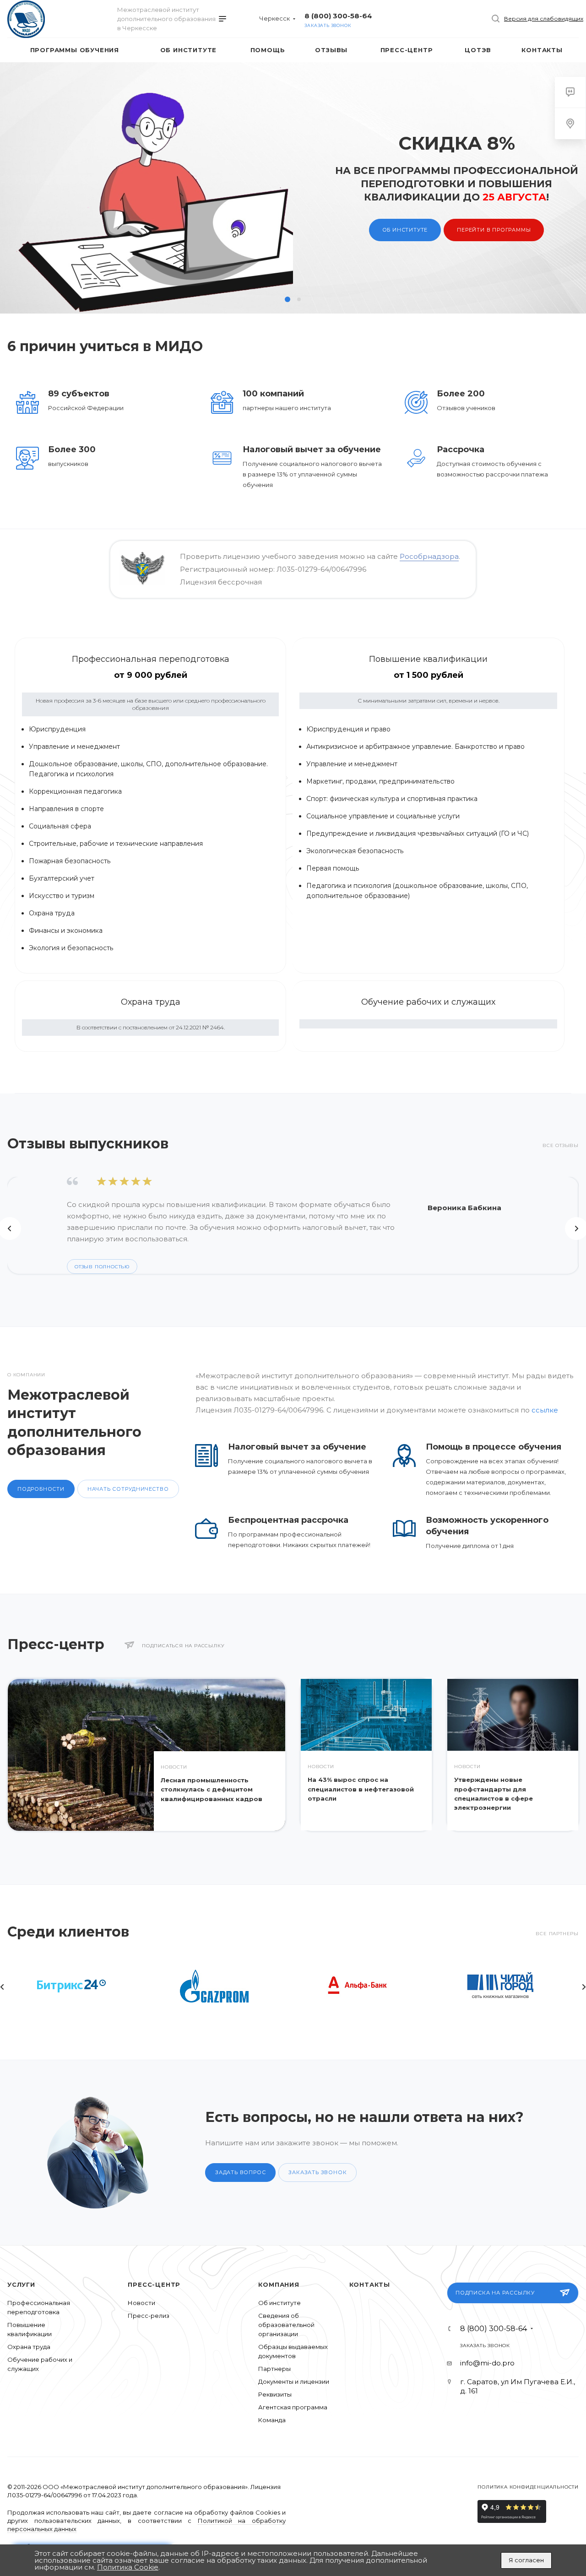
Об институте (112, 260)
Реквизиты (275, 2394)
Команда (272, 2420)
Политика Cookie (128, 2567)
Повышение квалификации (428, 659)
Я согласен (526, 2560)
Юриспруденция (57, 729)
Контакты (370, 2284)
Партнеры (274, 2369)
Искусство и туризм (62, 896)
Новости (141, 2303)
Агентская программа (293, 2407)
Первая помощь (333, 868)
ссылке (545, 1410)
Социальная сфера (60, 826)
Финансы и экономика (66, 931)
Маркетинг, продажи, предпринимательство (380, 781)
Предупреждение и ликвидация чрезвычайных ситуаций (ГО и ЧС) (418, 833)
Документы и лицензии (294, 2381)
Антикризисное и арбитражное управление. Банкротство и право (415, 747)
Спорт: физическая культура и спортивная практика (392, 799)
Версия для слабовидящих (544, 19)
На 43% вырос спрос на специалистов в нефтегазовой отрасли (361, 1789)
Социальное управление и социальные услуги (383, 816)
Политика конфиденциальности (528, 2487)
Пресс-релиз (149, 2316)
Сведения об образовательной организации (286, 2325)
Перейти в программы (201, 260)
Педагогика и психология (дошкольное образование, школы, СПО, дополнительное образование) (417, 891)
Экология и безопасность (71, 948)
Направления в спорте (66, 809)
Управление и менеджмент (74, 747)
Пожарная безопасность (70, 861)
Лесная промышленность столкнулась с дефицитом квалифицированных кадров (212, 1789)
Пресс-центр (154, 2284)
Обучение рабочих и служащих (428, 1002)
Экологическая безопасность (355, 851)
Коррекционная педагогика (75, 791)
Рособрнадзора (429, 556)
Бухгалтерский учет (62, 878)
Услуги (21, 2284)
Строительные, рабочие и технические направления (116, 844)
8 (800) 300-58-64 (338, 16)
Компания (279, 2284)
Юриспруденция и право (348, 729)
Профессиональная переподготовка (151, 659)
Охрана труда (52, 913)
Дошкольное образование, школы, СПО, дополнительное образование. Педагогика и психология (148, 769)
